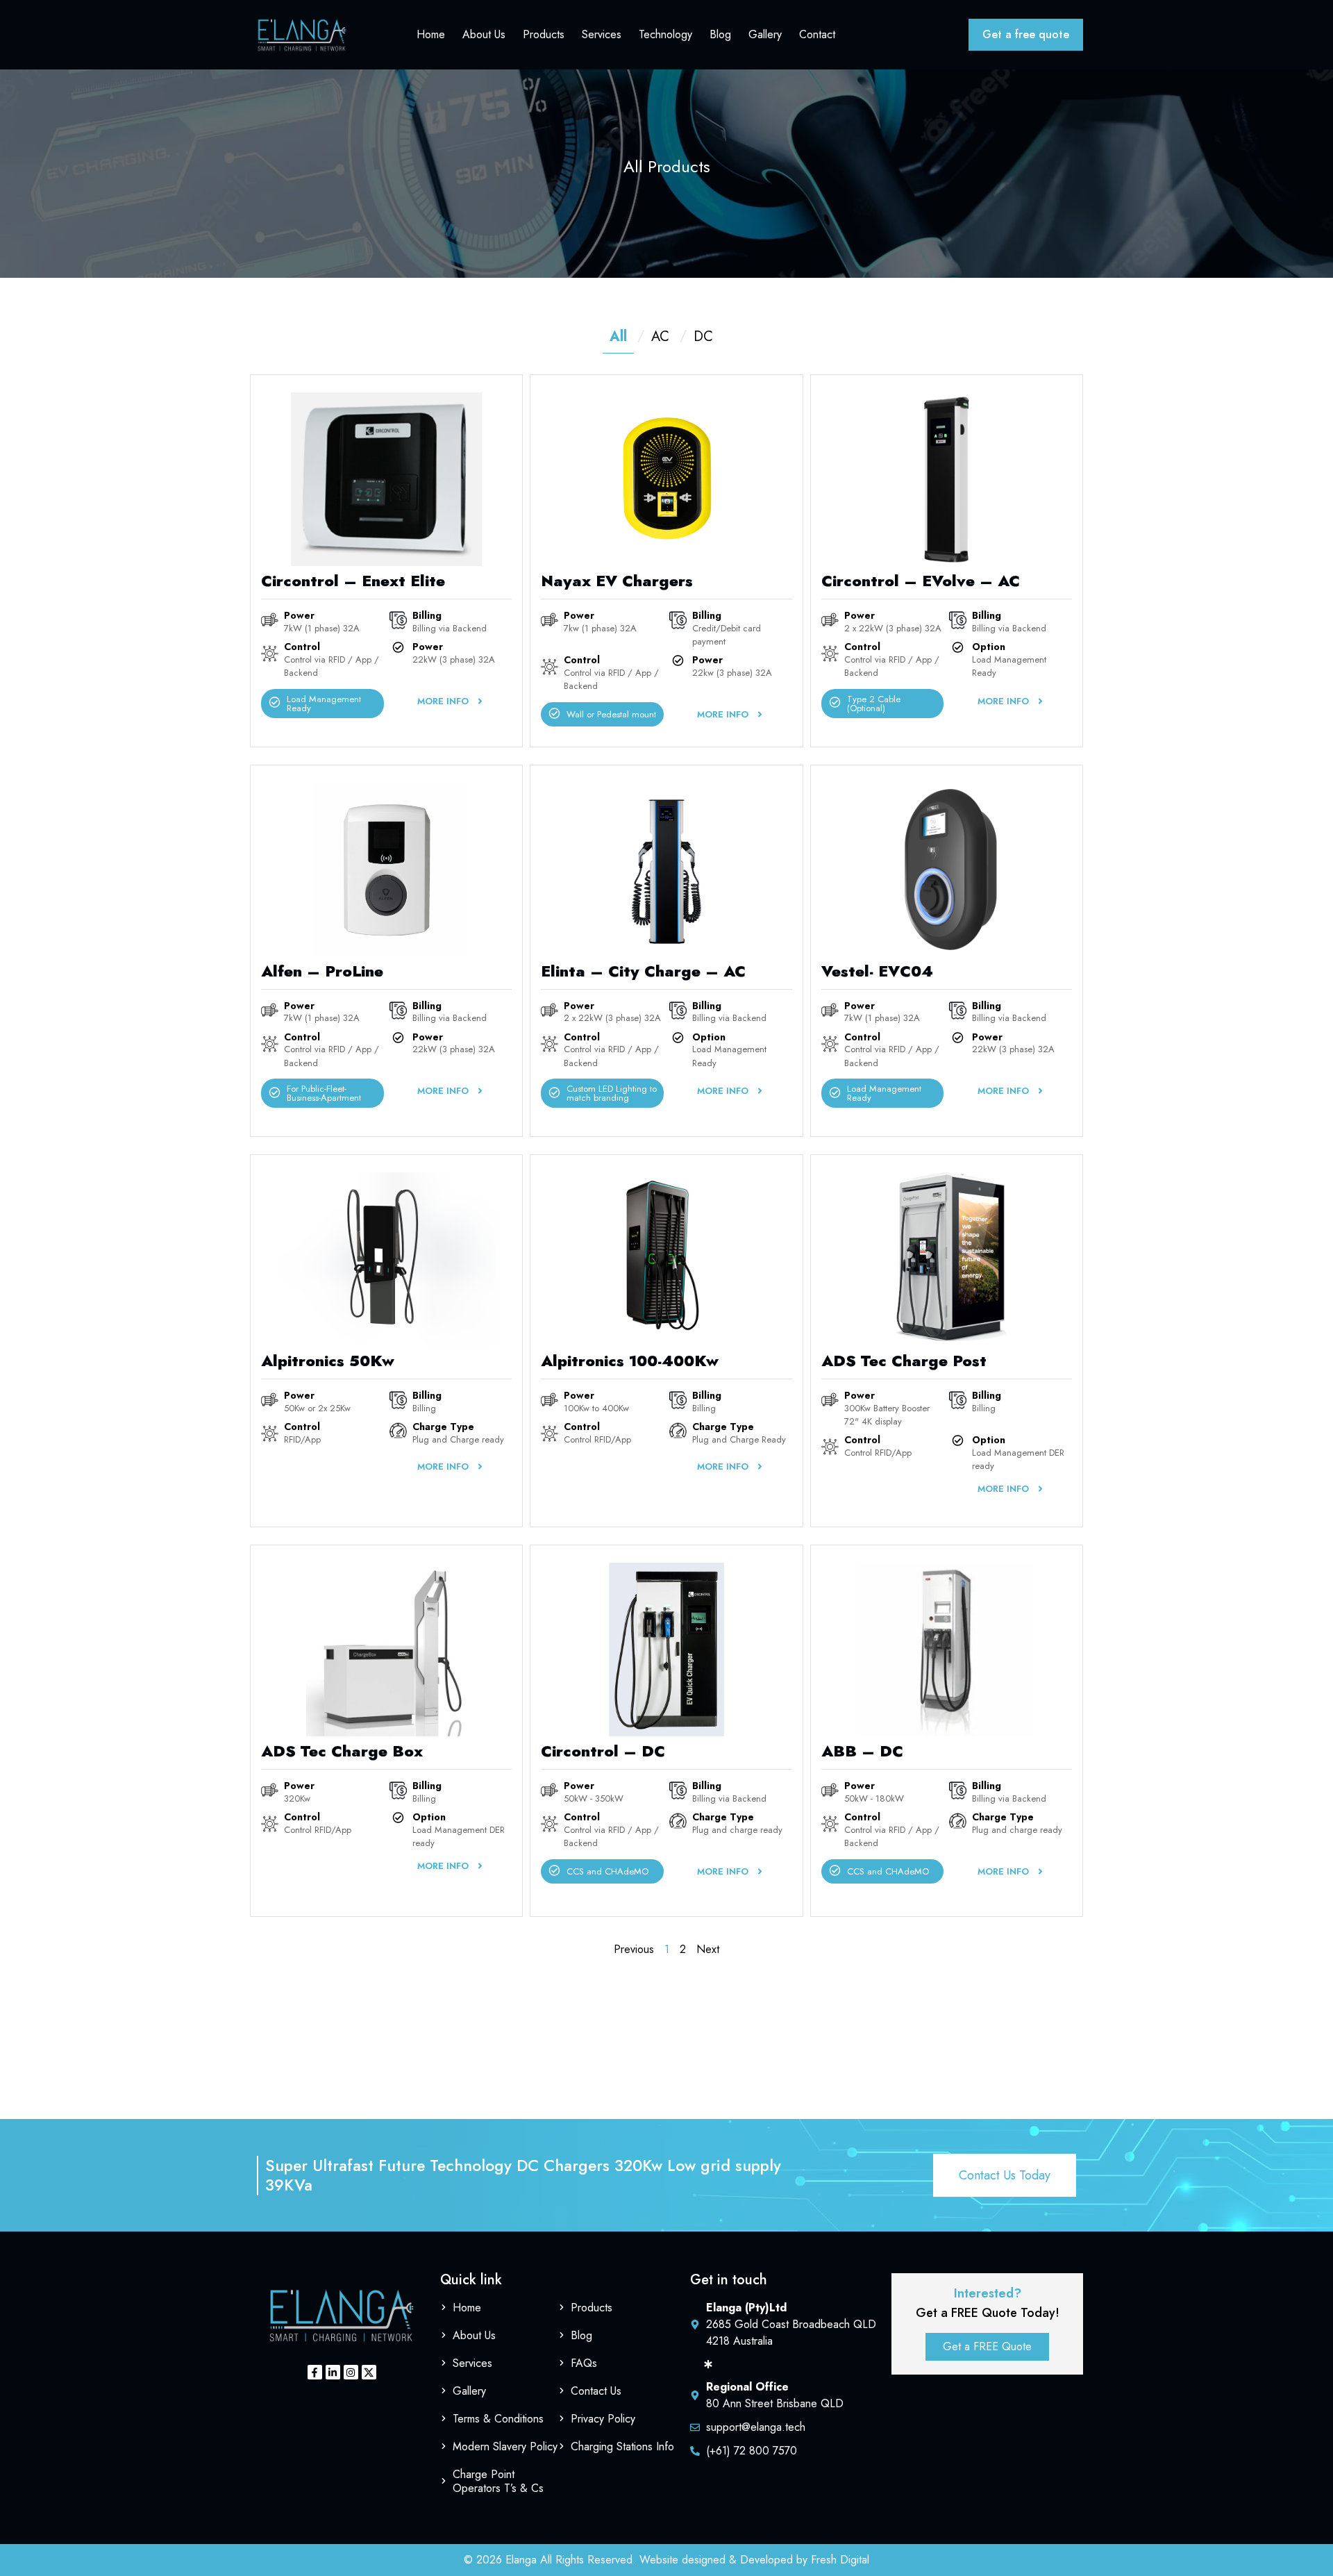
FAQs (584, 2363)
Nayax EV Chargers (617, 581)
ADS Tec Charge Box (342, 1751)
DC (703, 336)
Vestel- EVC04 (877, 971)
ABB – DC (862, 1751)
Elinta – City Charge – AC (643, 971)
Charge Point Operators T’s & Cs (498, 2481)
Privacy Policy (603, 2419)
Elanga (521, 2560)
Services (602, 34)
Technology (665, 34)
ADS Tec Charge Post (904, 1361)
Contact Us (596, 2391)
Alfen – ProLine (322, 971)
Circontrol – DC (603, 1751)
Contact (817, 34)
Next (708, 1949)
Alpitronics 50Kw (328, 1361)
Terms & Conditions (498, 2419)
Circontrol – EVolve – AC (921, 581)
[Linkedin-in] (333, 2372)
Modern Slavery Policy (505, 2446)
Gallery (765, 34)
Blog (720, 34)
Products (544, 34)
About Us (484, 34)
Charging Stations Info (622, 2446)
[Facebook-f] (315, 2372)
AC (660, 336)
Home (431, 34)
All (618, 336)
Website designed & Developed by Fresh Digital (754, 2560)
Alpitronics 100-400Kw (630, 1361)
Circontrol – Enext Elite (353, 581)
